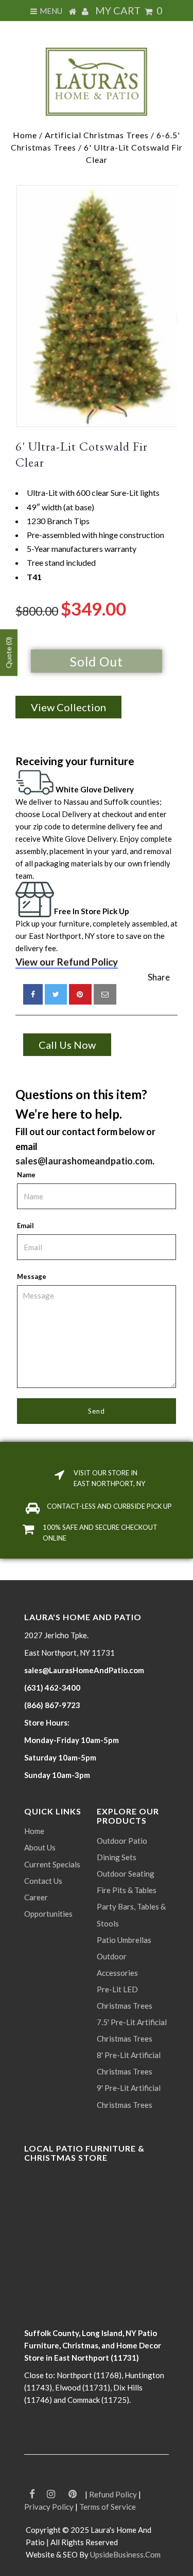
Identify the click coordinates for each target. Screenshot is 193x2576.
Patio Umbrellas (124, 1940)
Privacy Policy (49, 2507)
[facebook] (33, 994)
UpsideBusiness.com (125, 2554)
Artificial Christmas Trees (97, 135)
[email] (105, 994)
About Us (40, 1847)
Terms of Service (108, 2507)
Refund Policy (113, 2494)
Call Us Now (67, 1045)
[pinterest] (80, 994)
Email (25, 1226)
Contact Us (43, 1881)
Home (25, 135)
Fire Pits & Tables (127, 1890)
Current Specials (52, 1864)
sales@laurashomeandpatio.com (84, 1161)
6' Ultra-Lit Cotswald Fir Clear (82, 454)
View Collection (68, 707)
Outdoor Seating (126, 1874)
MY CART (129, 10)
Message (32, 1276)
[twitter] (56, 994)
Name (26, 1175)
